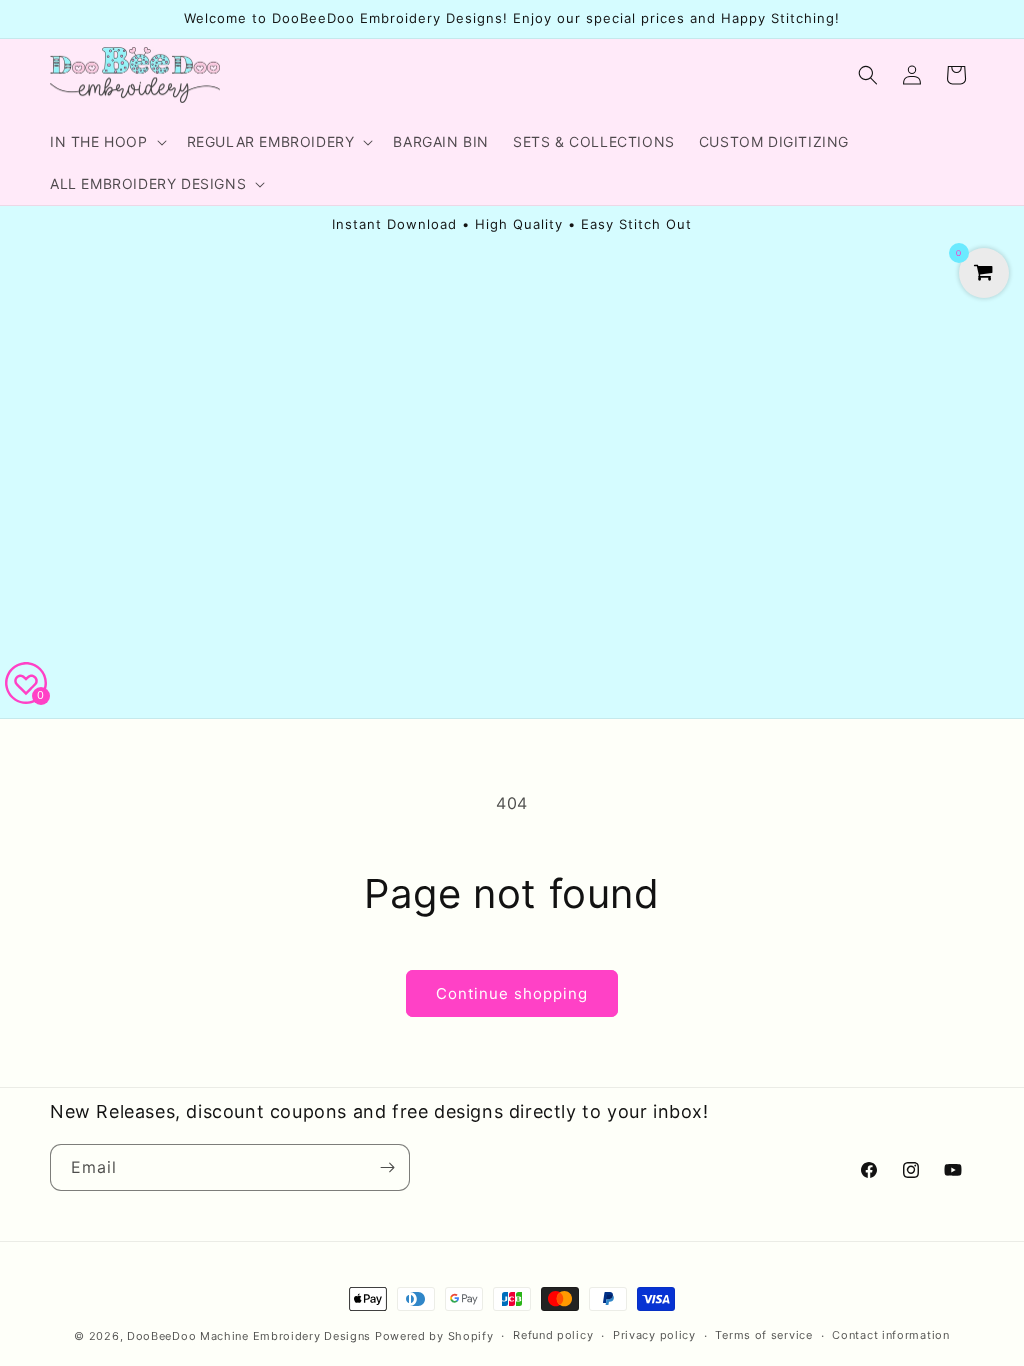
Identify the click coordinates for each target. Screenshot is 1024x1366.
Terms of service (763, 1335)
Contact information (890, 1335)
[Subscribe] (387, 1167)
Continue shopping (512, 993)
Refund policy (553, 1335)
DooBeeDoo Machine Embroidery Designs (249, 1336)
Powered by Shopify (434, 1336)
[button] (106, 142)
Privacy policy (654, 1335)
